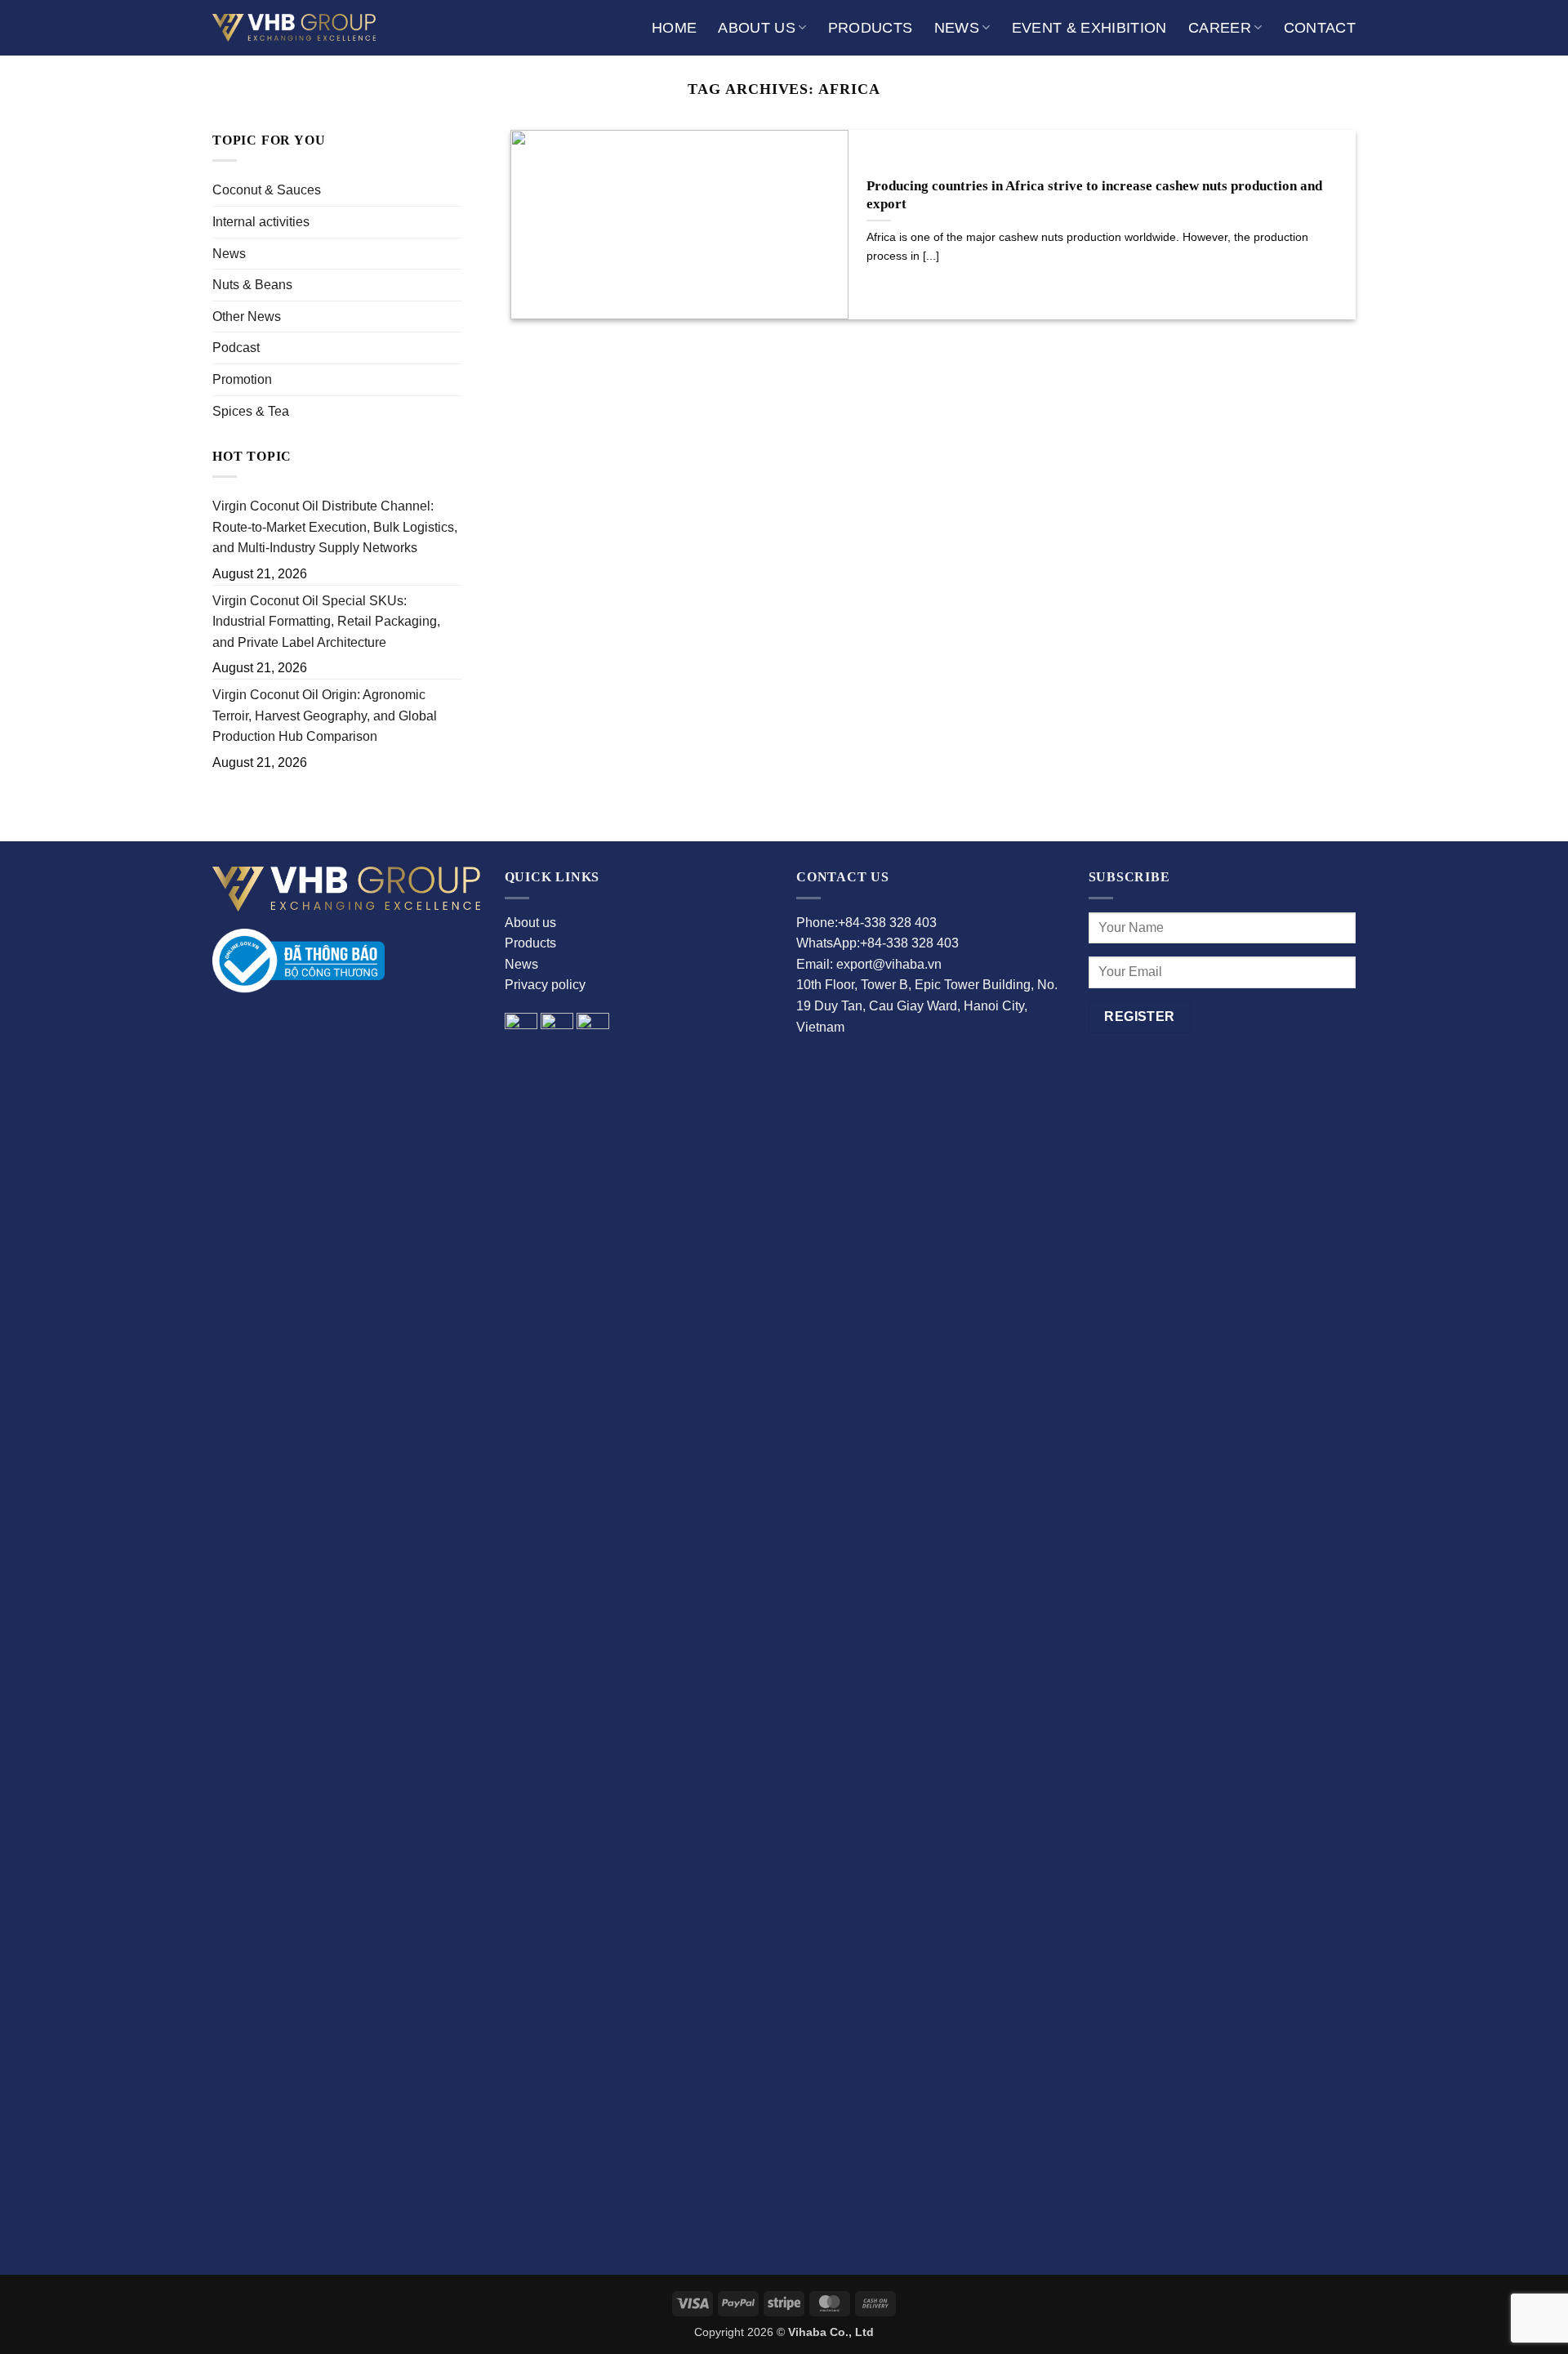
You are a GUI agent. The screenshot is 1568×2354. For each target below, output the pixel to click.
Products (871, 28)
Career (1220, 28)
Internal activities (261, 222)
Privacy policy (545, 985)
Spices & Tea (251, 411)
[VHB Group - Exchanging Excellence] (294, 27)
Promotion (242, 379)
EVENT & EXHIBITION (1089, 28)
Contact (1320, 28)
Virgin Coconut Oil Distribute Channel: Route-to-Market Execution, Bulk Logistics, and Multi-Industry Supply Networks (335, 527)
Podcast (236, 348)
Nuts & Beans (252, 285)
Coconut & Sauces (267, 190)
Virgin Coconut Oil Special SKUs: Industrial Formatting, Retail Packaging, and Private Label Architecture (326, 622)
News (957, 28)
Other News (247, 317)
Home (674, 28)
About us (757, 28)
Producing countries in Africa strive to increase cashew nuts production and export (1094, 195)
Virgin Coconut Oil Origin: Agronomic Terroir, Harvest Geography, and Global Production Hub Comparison (325, 716)
